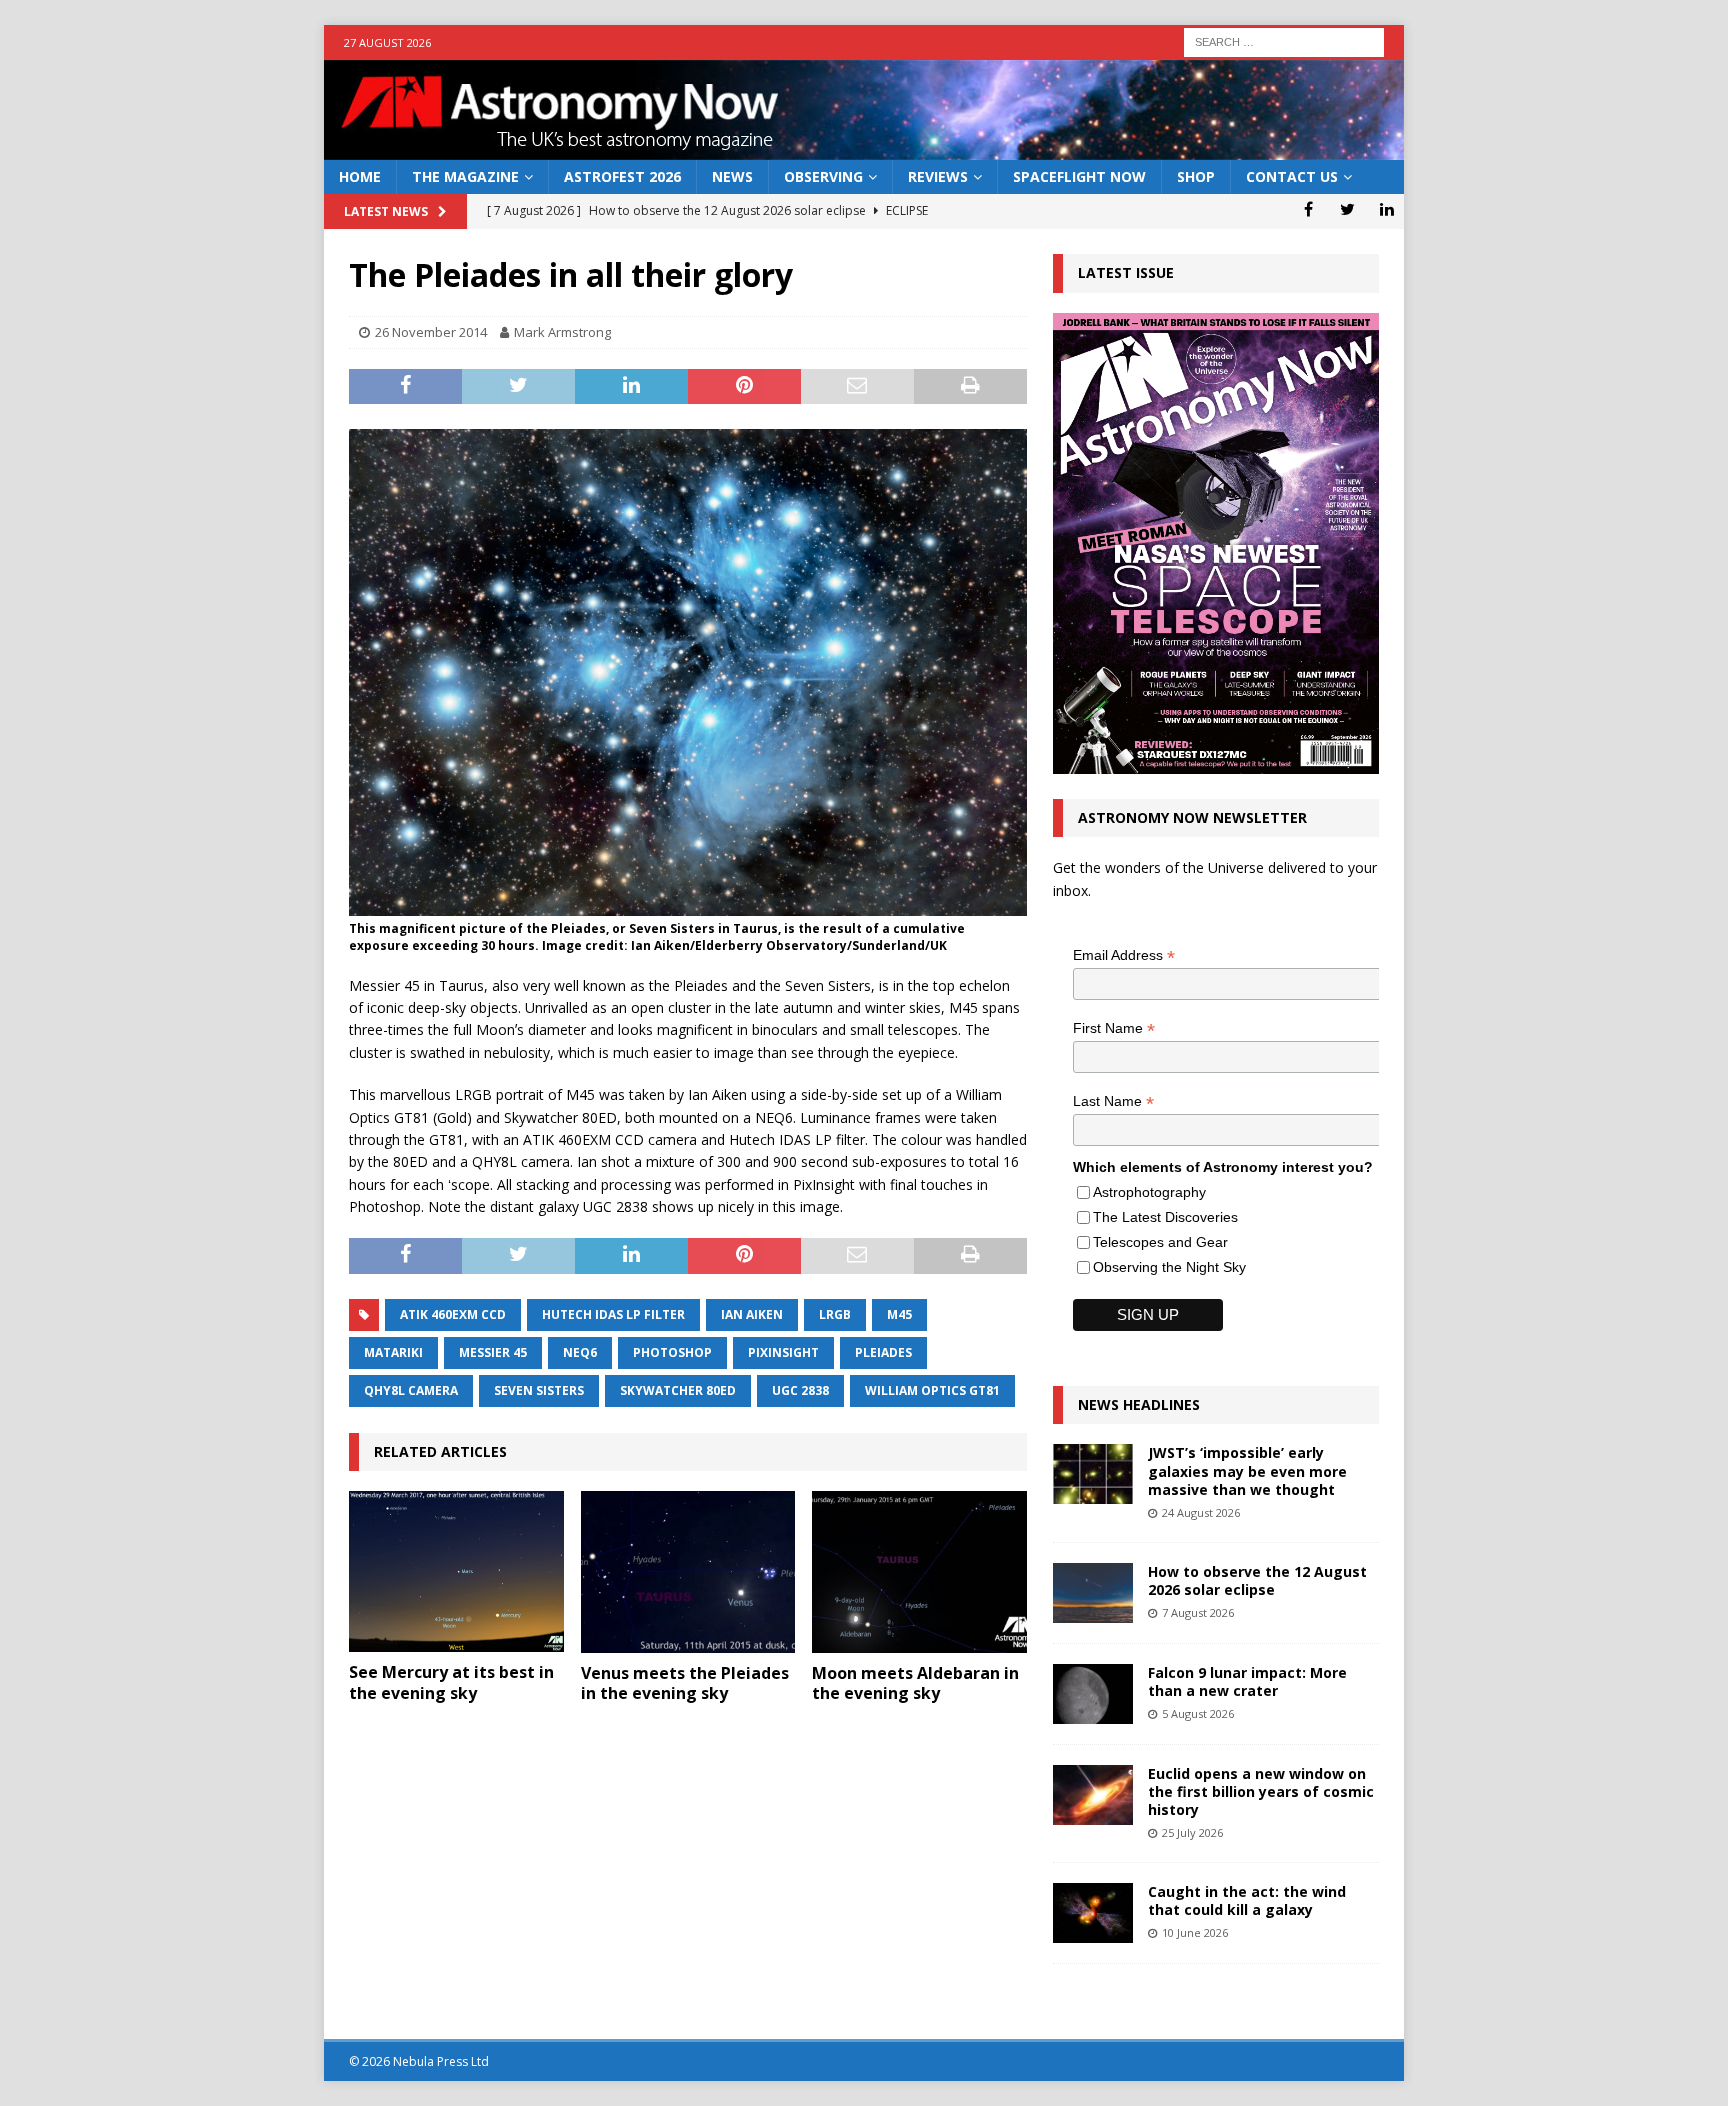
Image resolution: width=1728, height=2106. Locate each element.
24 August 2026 (1201, 1512)
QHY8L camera (411, 1390)
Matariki (393, 1352)
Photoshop (672, 1352)
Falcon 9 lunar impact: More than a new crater (1247, 1681)
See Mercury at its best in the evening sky (451, 1682)
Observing (823, 176)
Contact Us (1292, 176)
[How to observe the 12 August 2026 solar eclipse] (1093, 1593)
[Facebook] (1308, 209)
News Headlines (1139, 1404)
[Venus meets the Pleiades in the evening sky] (688, 1571)
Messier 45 (493, 1352)
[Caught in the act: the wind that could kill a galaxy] (1093, 1913)
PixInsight (783, 1352)
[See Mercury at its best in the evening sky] (456, 1571)
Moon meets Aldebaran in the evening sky (915, 1683)
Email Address (1124, 955)
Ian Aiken (752, 1314)
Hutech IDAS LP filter (613, 1314)
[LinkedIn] (1386, 209)
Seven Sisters (539, 1390)
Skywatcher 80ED (678, 1390)
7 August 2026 (1198, 1612)
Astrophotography (1149, 1192)
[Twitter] (1347, 209)
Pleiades (883, 1352)
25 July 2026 (1192, 1832)
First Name (1114, 1028)
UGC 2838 (800, 1390)
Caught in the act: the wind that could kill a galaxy (1247, 1900)
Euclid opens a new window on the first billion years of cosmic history (1261, 1791)
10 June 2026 (1195, 1932)
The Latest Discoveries (1165, 1217)
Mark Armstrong (562, 332)
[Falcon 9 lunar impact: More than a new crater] (1093, 1694)
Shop (1196, 176)
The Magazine (465, 176)
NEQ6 (580, 1352)
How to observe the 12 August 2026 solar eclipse (1257, 1580)
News (732, 176)
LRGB (835, 1314)
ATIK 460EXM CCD (453, 1314)
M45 (899, 1314)
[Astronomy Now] (864, 148)
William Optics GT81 (932, 1390)
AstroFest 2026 (622, 176)
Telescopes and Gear (1160, 1242)
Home (360, 176)
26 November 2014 (431, 332)
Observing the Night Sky (1169, 1267)
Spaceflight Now (1079, 176)
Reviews (938, 176)
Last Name (1113, 1101)
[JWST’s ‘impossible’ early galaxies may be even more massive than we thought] (1093, 1474)
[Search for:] (1284, 40)
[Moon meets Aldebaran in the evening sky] (919, 1571)
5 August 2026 (1198, 1713)
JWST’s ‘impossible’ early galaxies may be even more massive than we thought (1247, 1470)
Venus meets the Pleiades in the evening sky (685, 1683)
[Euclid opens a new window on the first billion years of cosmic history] (1093, 1795)
